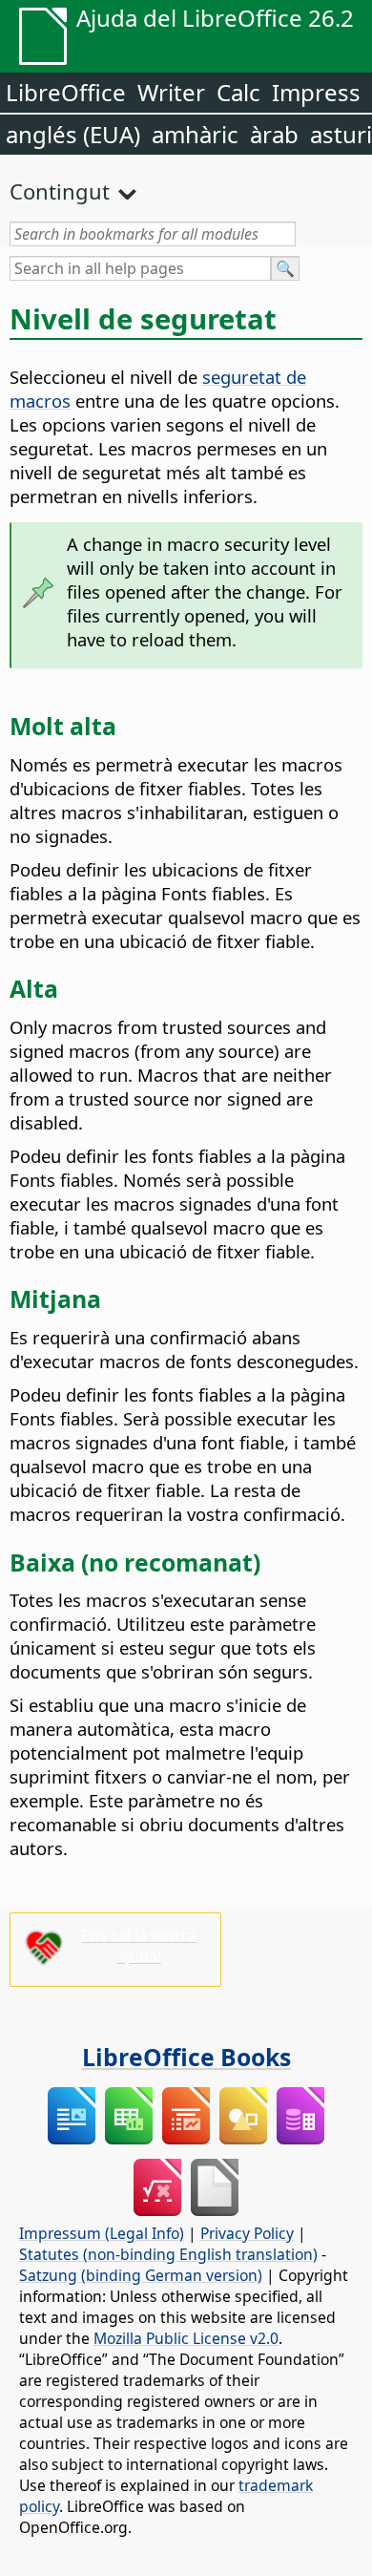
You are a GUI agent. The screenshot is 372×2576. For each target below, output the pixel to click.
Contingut (60, 191)
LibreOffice (66, 92)
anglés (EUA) (73, 134)
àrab (274, 134)
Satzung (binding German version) (141, 2275)
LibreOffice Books (186, 2057)
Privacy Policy (247, 2233)
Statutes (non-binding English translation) (168, 2254)
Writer (171, 92)
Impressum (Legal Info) (102, 2233)
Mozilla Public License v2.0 (186, 2338)
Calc (238, 92)
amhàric (195, 134)
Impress (316, 92)
